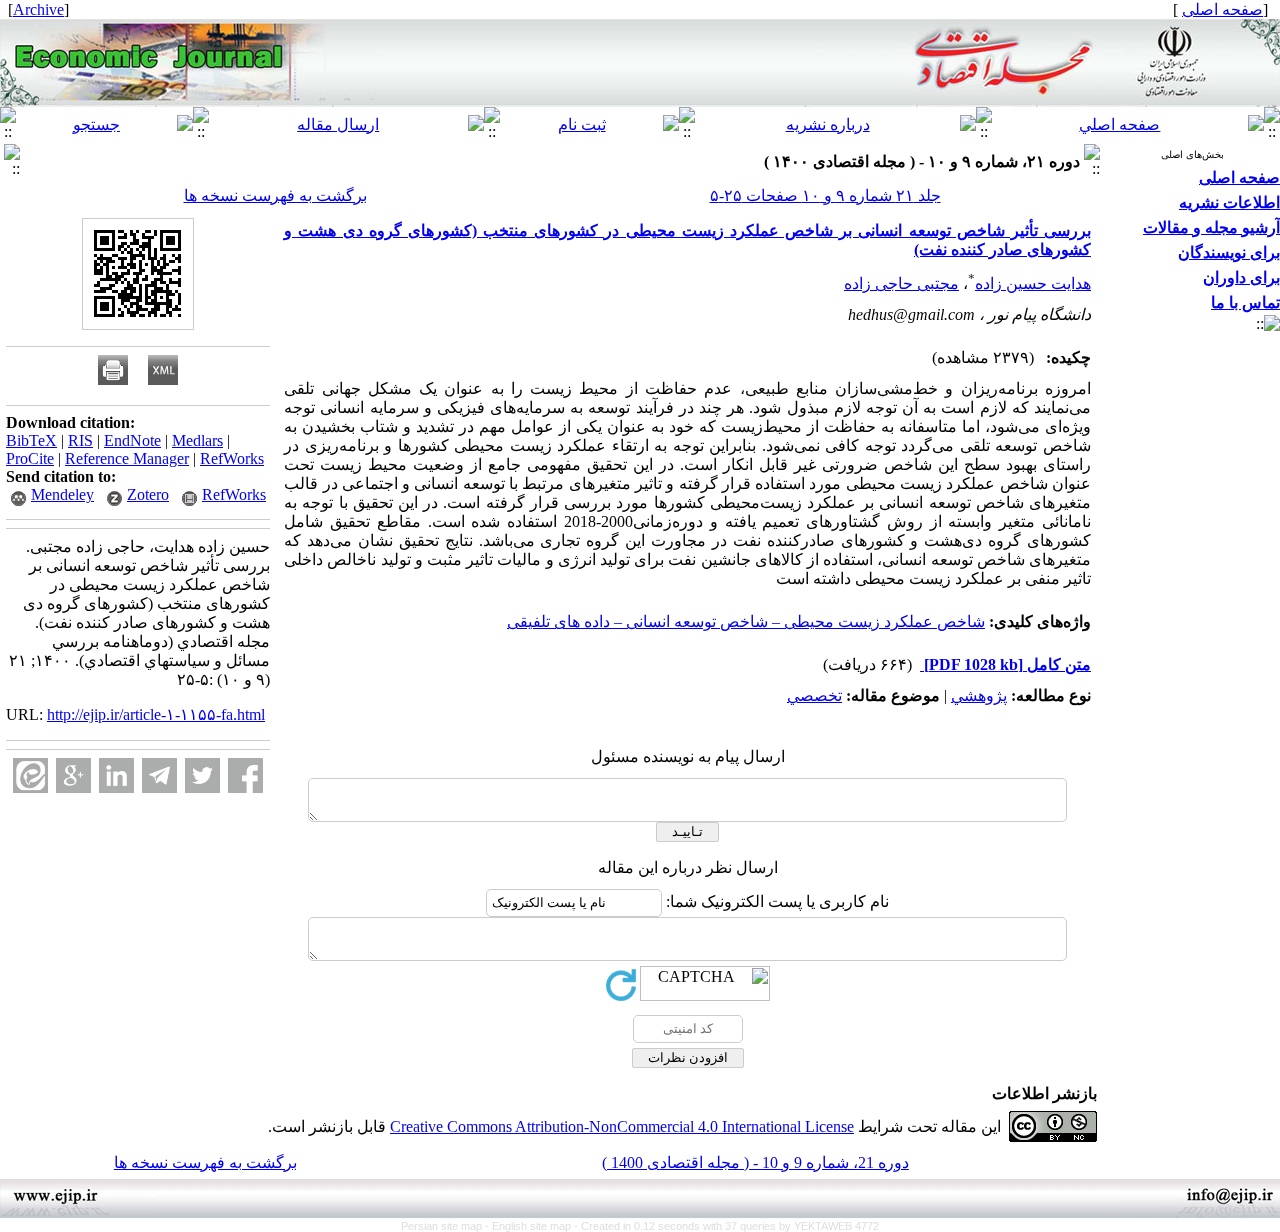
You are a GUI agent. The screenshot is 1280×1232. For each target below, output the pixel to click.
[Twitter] (202, 775)
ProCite (30, 458)
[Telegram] (159, 775)
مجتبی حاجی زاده (901, 283)
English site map (533, 1226)
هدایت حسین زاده (1033, 283)
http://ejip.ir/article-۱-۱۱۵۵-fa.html (156, 714)
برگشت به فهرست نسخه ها (275, 195)
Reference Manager (127, 458)
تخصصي (814, 695)
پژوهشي (979, 695)
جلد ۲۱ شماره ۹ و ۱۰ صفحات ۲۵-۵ (825, 195)
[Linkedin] (116, 775)
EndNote (132, 440)
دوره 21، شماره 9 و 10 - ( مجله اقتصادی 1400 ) (755, 1162)
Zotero (148, 494)
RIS (80, 440)
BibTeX (31, 440)
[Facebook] (245, 775)
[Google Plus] (73, 775)
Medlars (197, 440)
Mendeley (62, 494)
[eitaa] (30, 775)
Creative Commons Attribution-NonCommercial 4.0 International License (622, 1126)
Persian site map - (446, 1226)
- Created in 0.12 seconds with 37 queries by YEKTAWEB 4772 (726, 1226)
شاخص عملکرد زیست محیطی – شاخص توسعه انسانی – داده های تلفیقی (746, 621)
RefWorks (232, 458)
